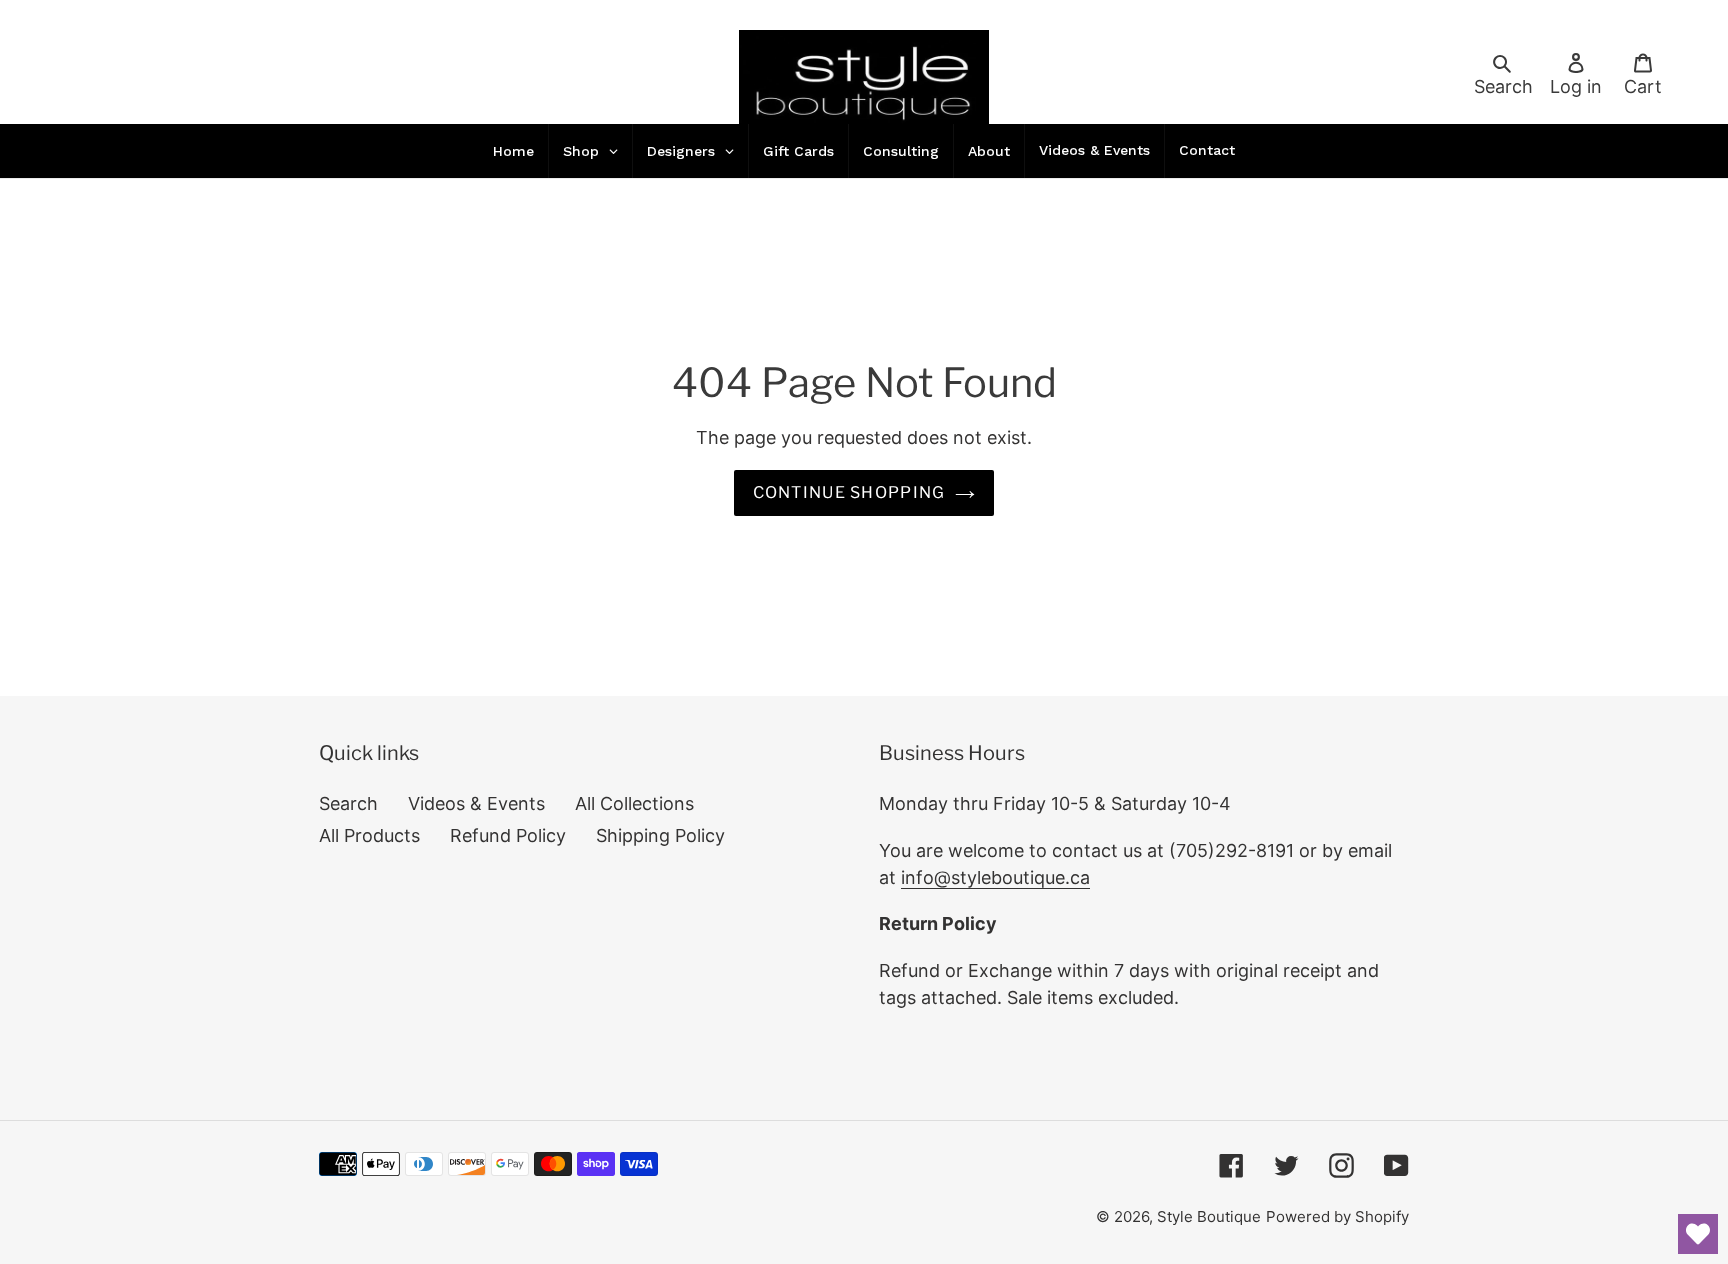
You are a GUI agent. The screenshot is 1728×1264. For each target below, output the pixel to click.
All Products (369, 835)
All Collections (634, 803)
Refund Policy (508, 835)
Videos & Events (476, 803)
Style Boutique (1209, 1216)
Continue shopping (849, 492)
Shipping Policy (660, 835)
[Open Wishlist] (1698, 1234)
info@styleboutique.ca (995, 877)
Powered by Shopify (1337, 1216)
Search (348, 803)
